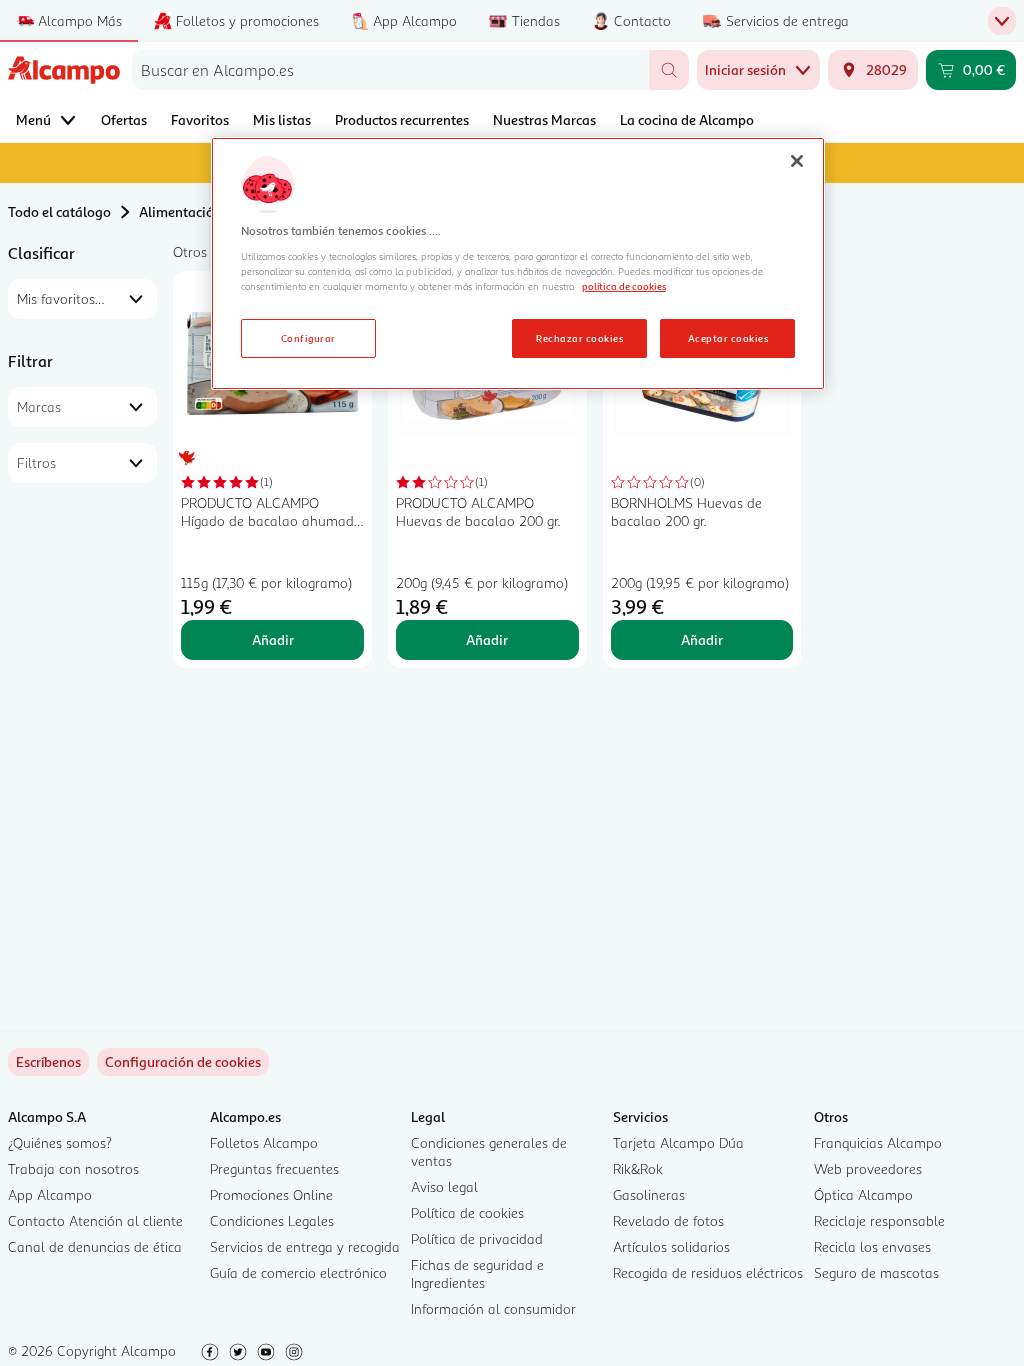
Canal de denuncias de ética (95, 1246)
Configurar (308, 338)
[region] (518, 264)
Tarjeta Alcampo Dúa (678, 1142)
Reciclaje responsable (879, 1220)
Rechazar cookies (579, 338)
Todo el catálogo (59, 211)
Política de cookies (467, 1212)
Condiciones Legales (272, 1220)
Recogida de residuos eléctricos (708, 1272)
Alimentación (180, 211)
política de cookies (624, 286)
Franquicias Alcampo (878, 1142)
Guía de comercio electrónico (298, 1272)
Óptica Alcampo (863, 1194)
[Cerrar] (797, 161)
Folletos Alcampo (264, 1142)
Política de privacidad (477, 1238)
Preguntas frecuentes (274, 1168)
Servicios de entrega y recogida (305, 1246)
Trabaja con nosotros (73, 1168)
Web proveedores (868, 1168)
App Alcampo (50, 1194)
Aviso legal (444, 1186)
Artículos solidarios (671, 1246)
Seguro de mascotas (876, 1272)
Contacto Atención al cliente (95, 1220)
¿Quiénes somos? (60, 1142)
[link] (183, 1062)
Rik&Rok (638, 1168)
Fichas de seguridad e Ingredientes (477, 1273)
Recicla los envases (872, 1246)
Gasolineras (649, 1194)
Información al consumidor (493, 1308)
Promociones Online (271, 1194)
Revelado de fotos (668, 1220)
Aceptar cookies (728, 338)
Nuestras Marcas (544, 119)
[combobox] (390, 70)
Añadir (273, 639)
